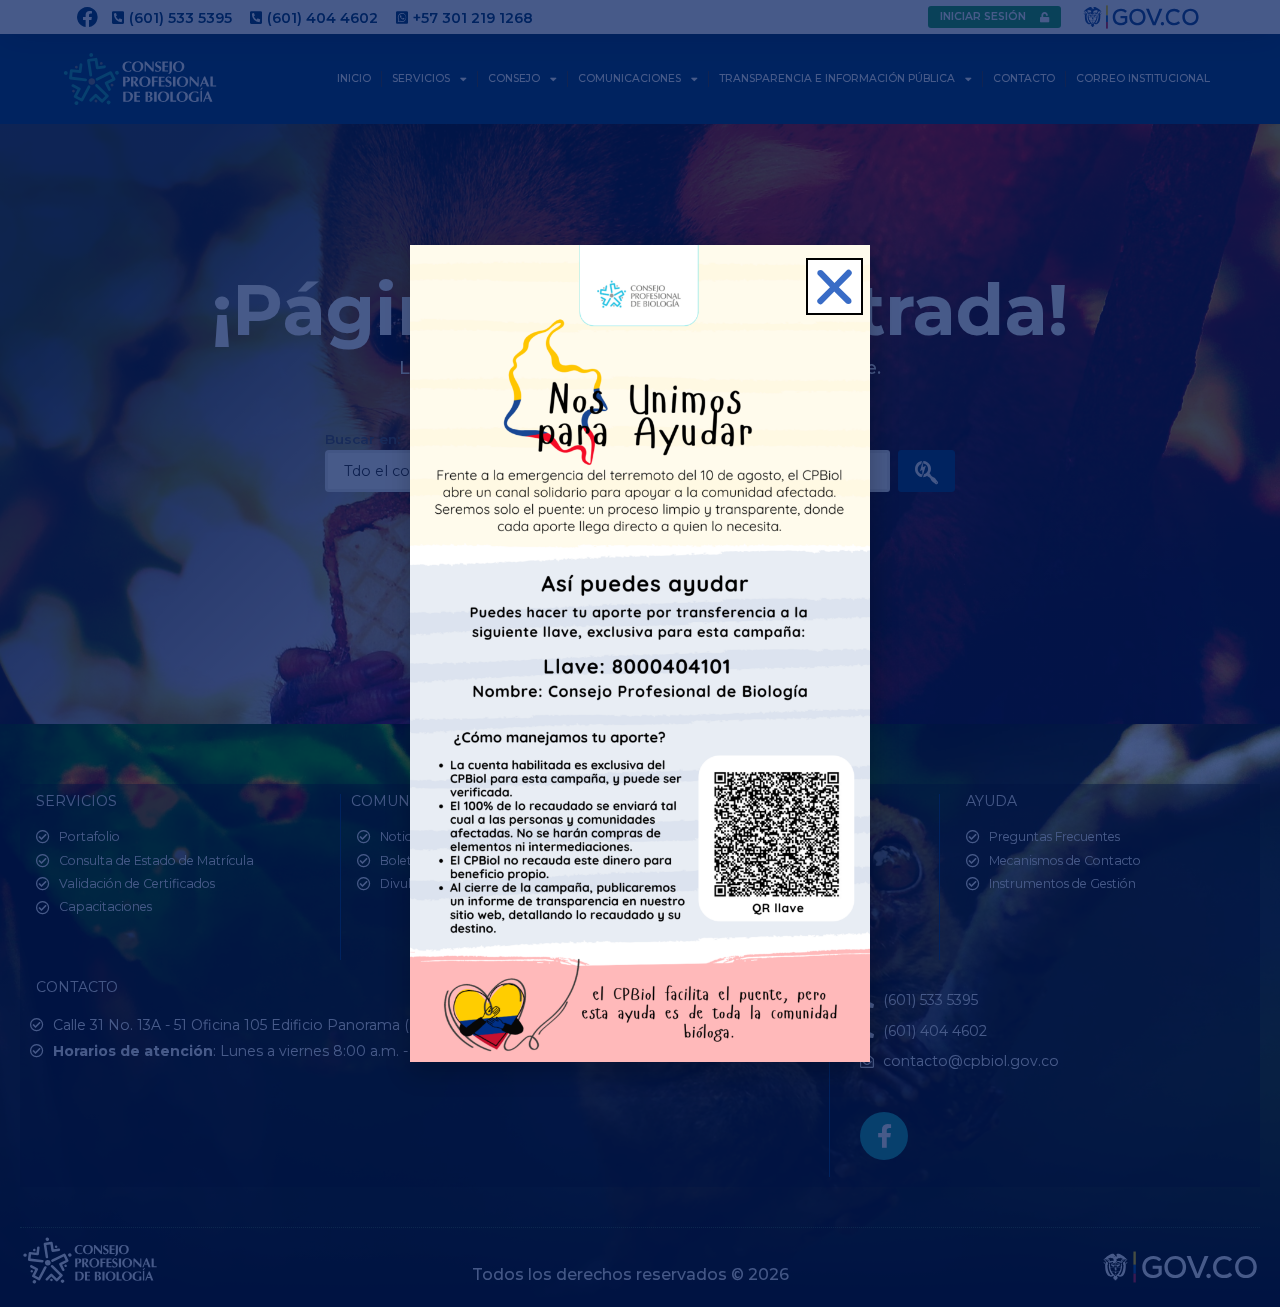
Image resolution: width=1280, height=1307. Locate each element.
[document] (640, 653)
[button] (834, 286)
